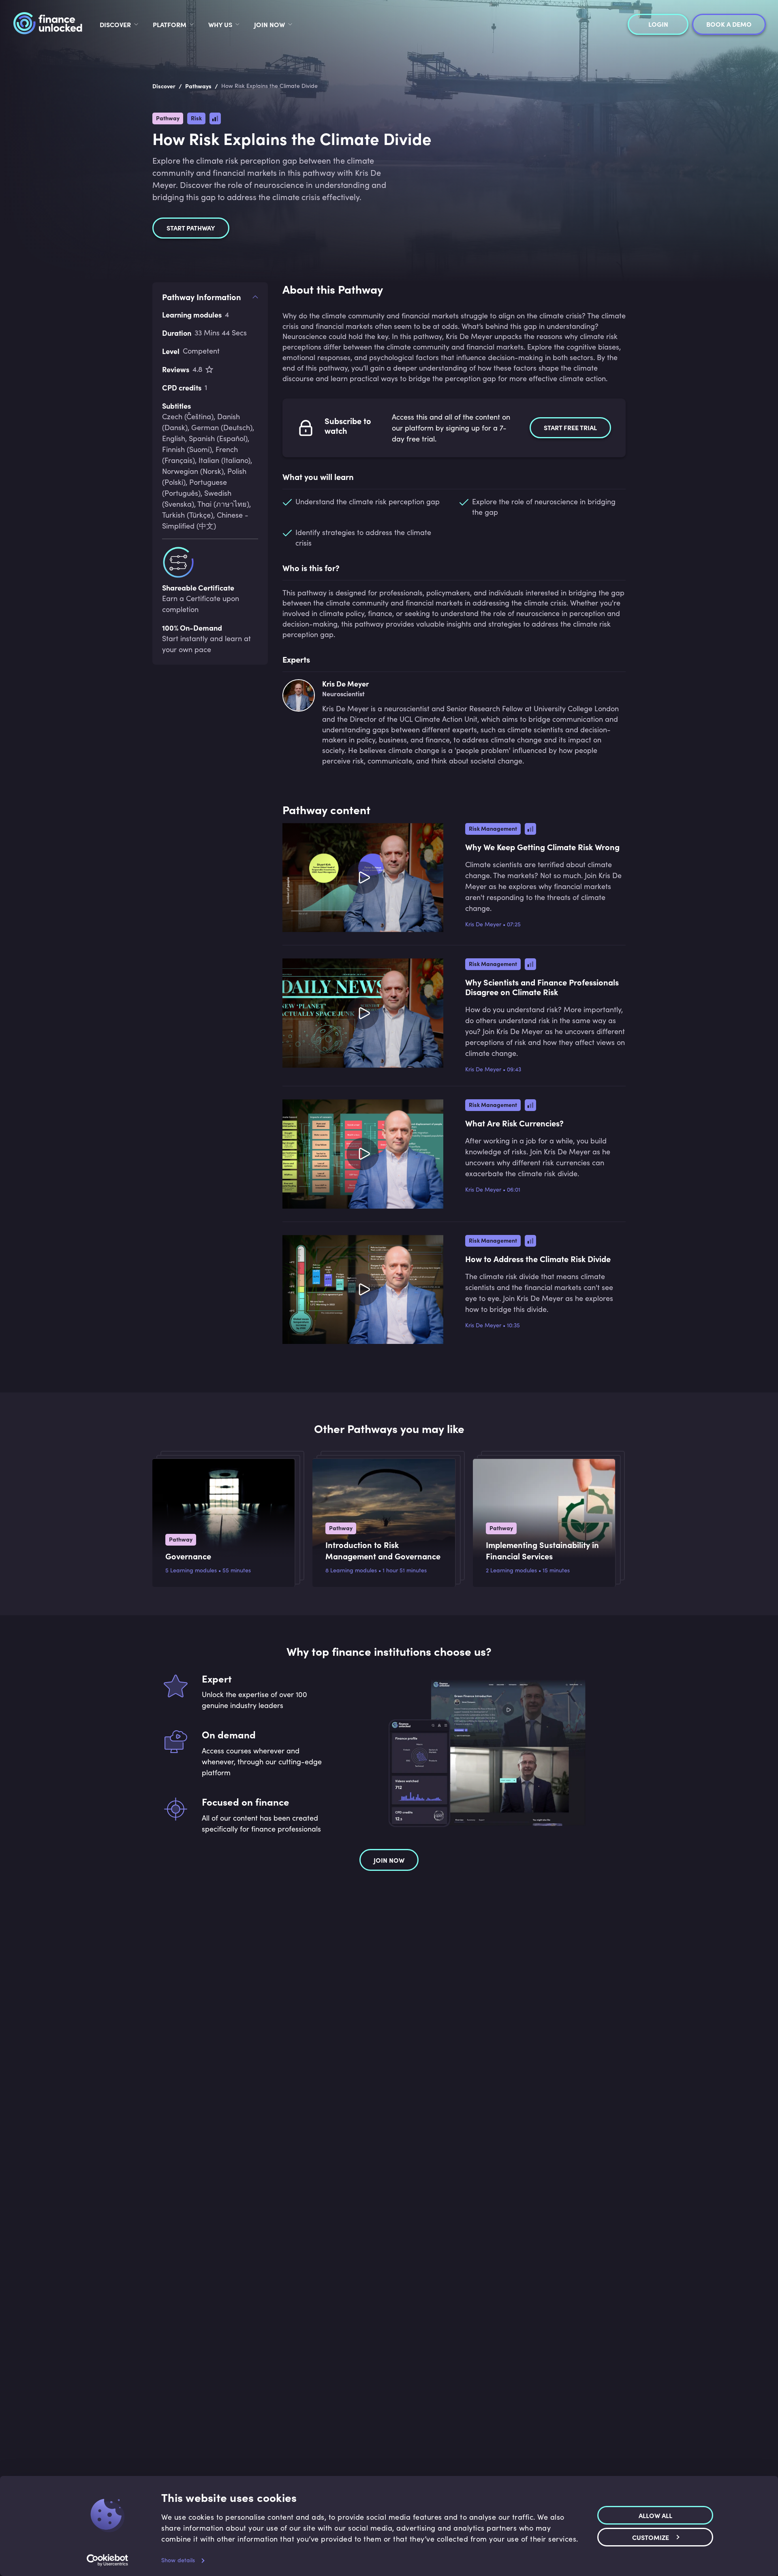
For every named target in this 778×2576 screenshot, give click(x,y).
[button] (454, 293)
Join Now (269, 24)
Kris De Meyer (483, 924)
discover (115, 24)
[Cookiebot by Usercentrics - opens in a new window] (108, 2560)
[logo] (48, 24)
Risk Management (493, 828)
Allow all (655, 2515)
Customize (651, 2537)
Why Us (220, 24)
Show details (178, 2560)
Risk (196, 118)
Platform (170, 24)
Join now (389, 1860)
